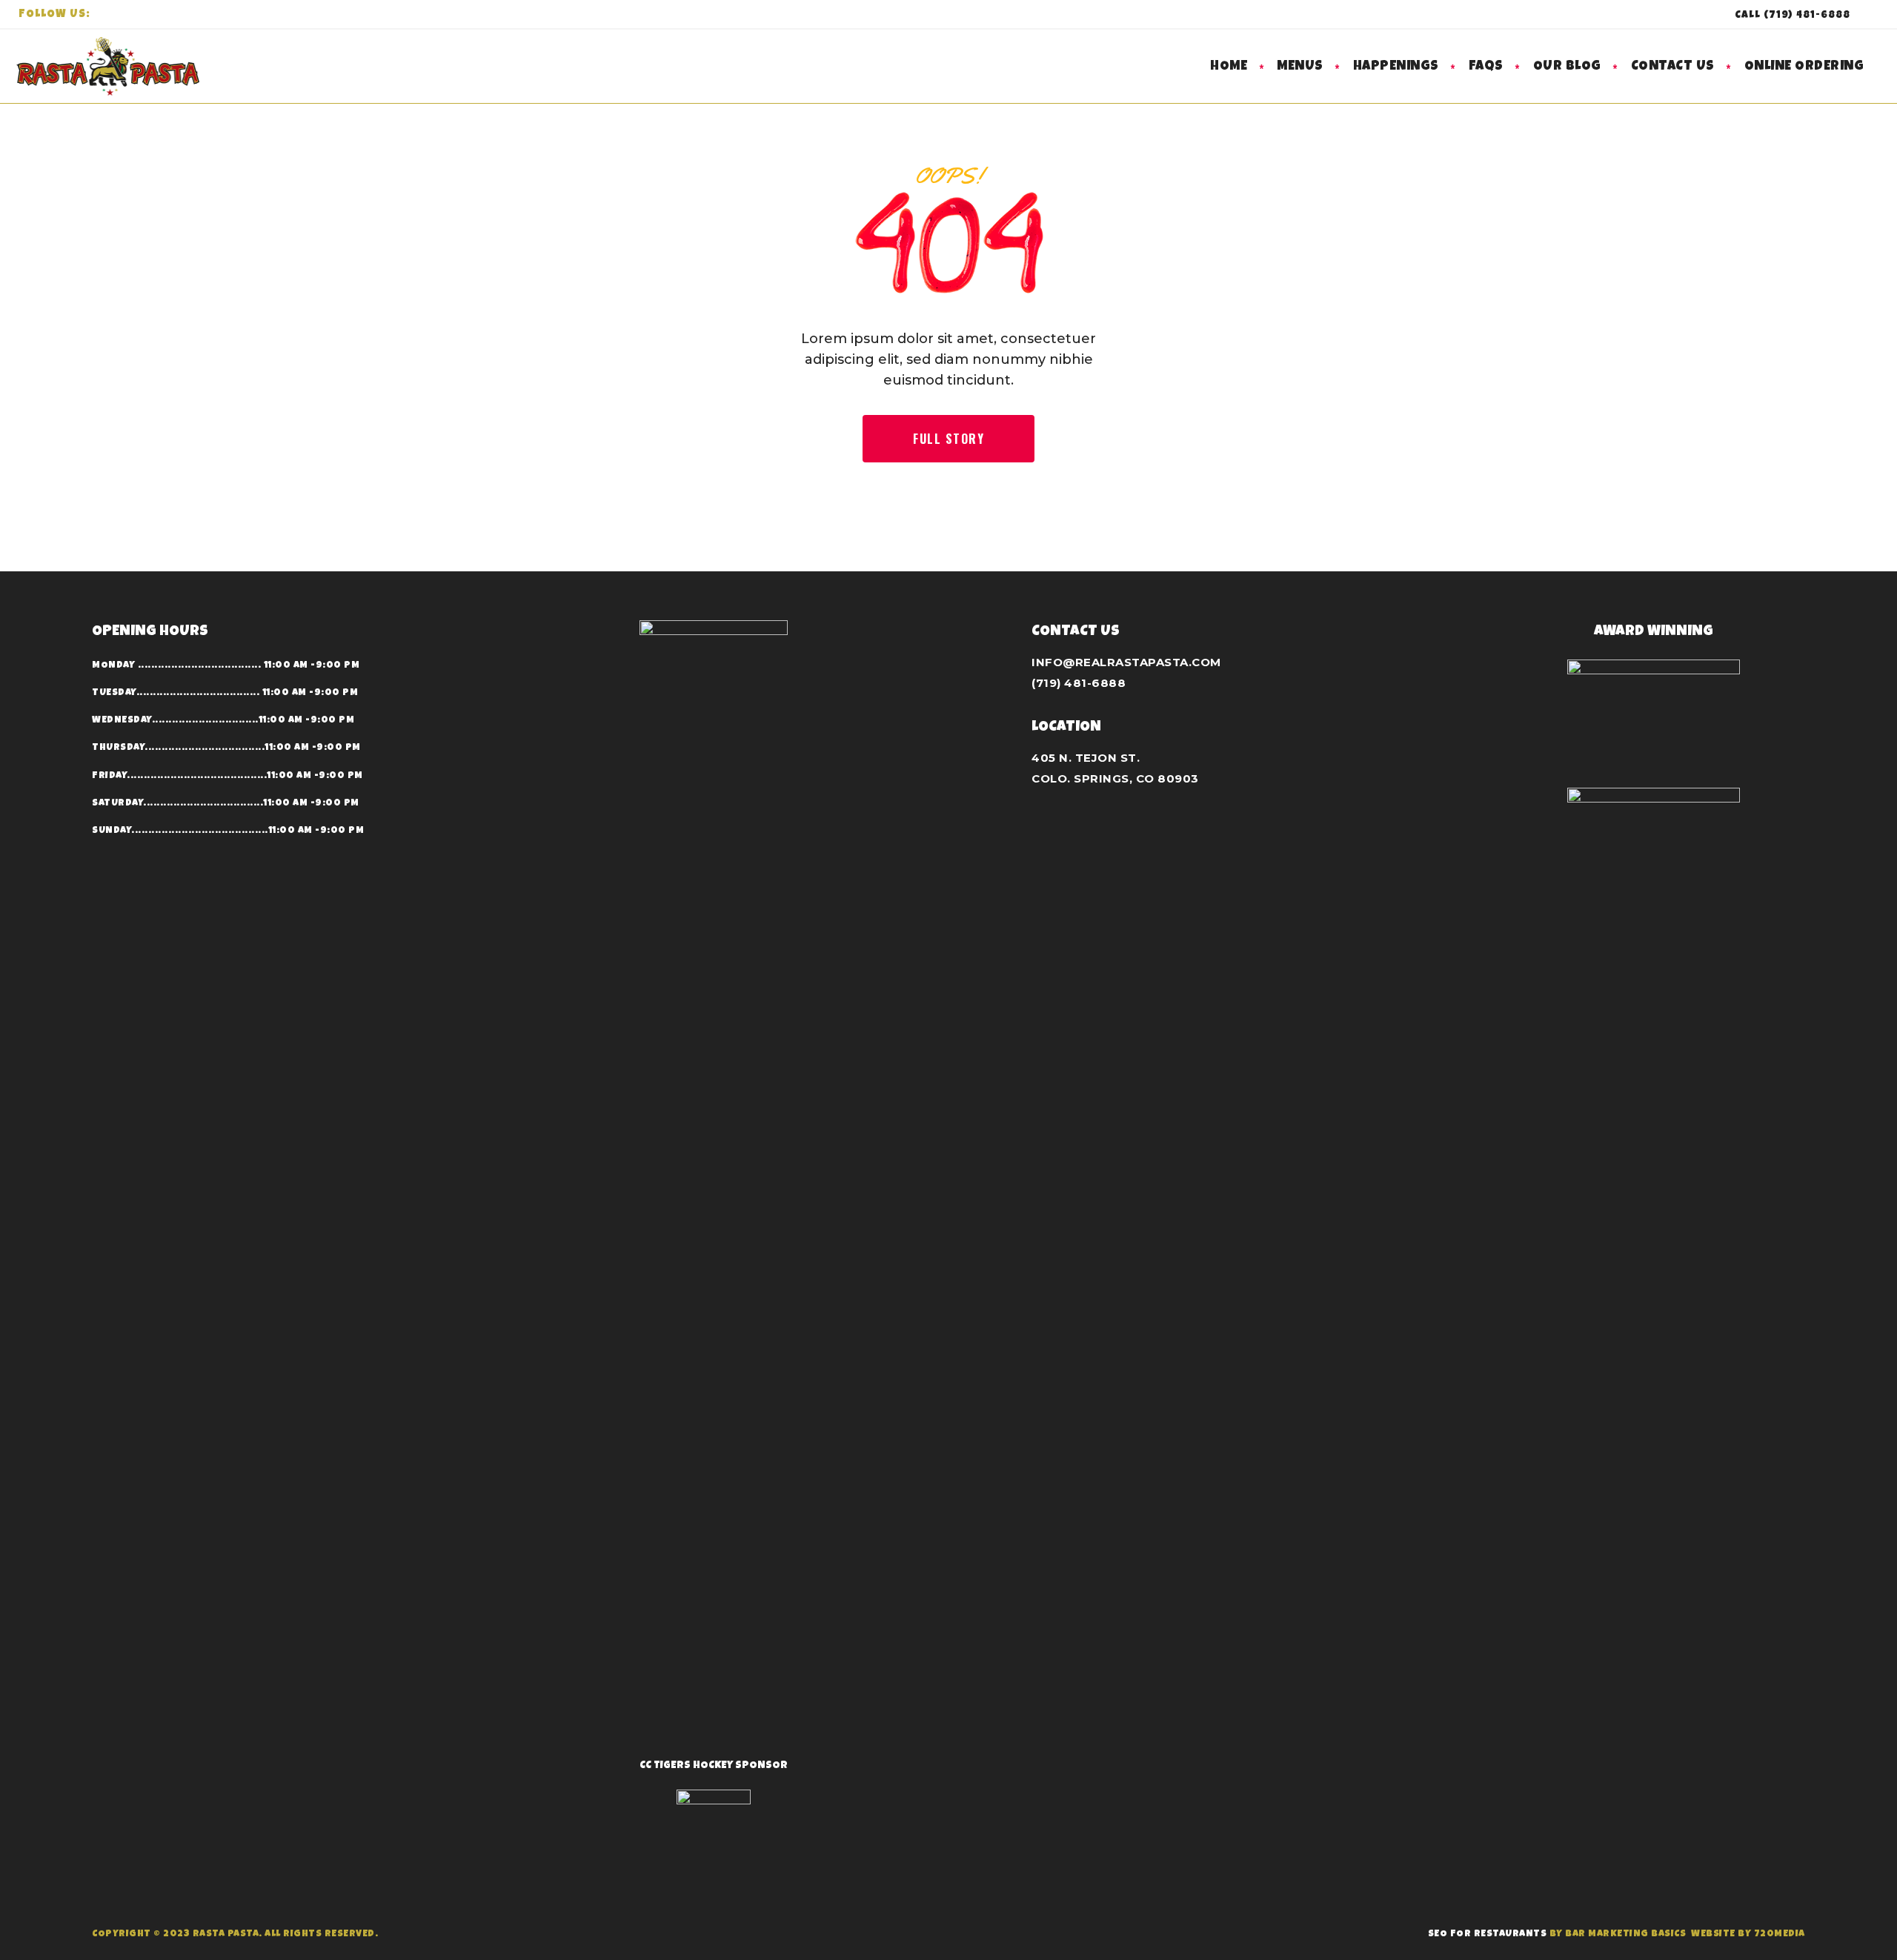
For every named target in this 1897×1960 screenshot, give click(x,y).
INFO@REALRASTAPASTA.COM (1126, 662)
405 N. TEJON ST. (1086, 758)
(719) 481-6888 (1079, 683)
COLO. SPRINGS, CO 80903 (1115, 778)
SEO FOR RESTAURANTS (1488, 1934)
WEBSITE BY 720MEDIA (1748, 1934)
